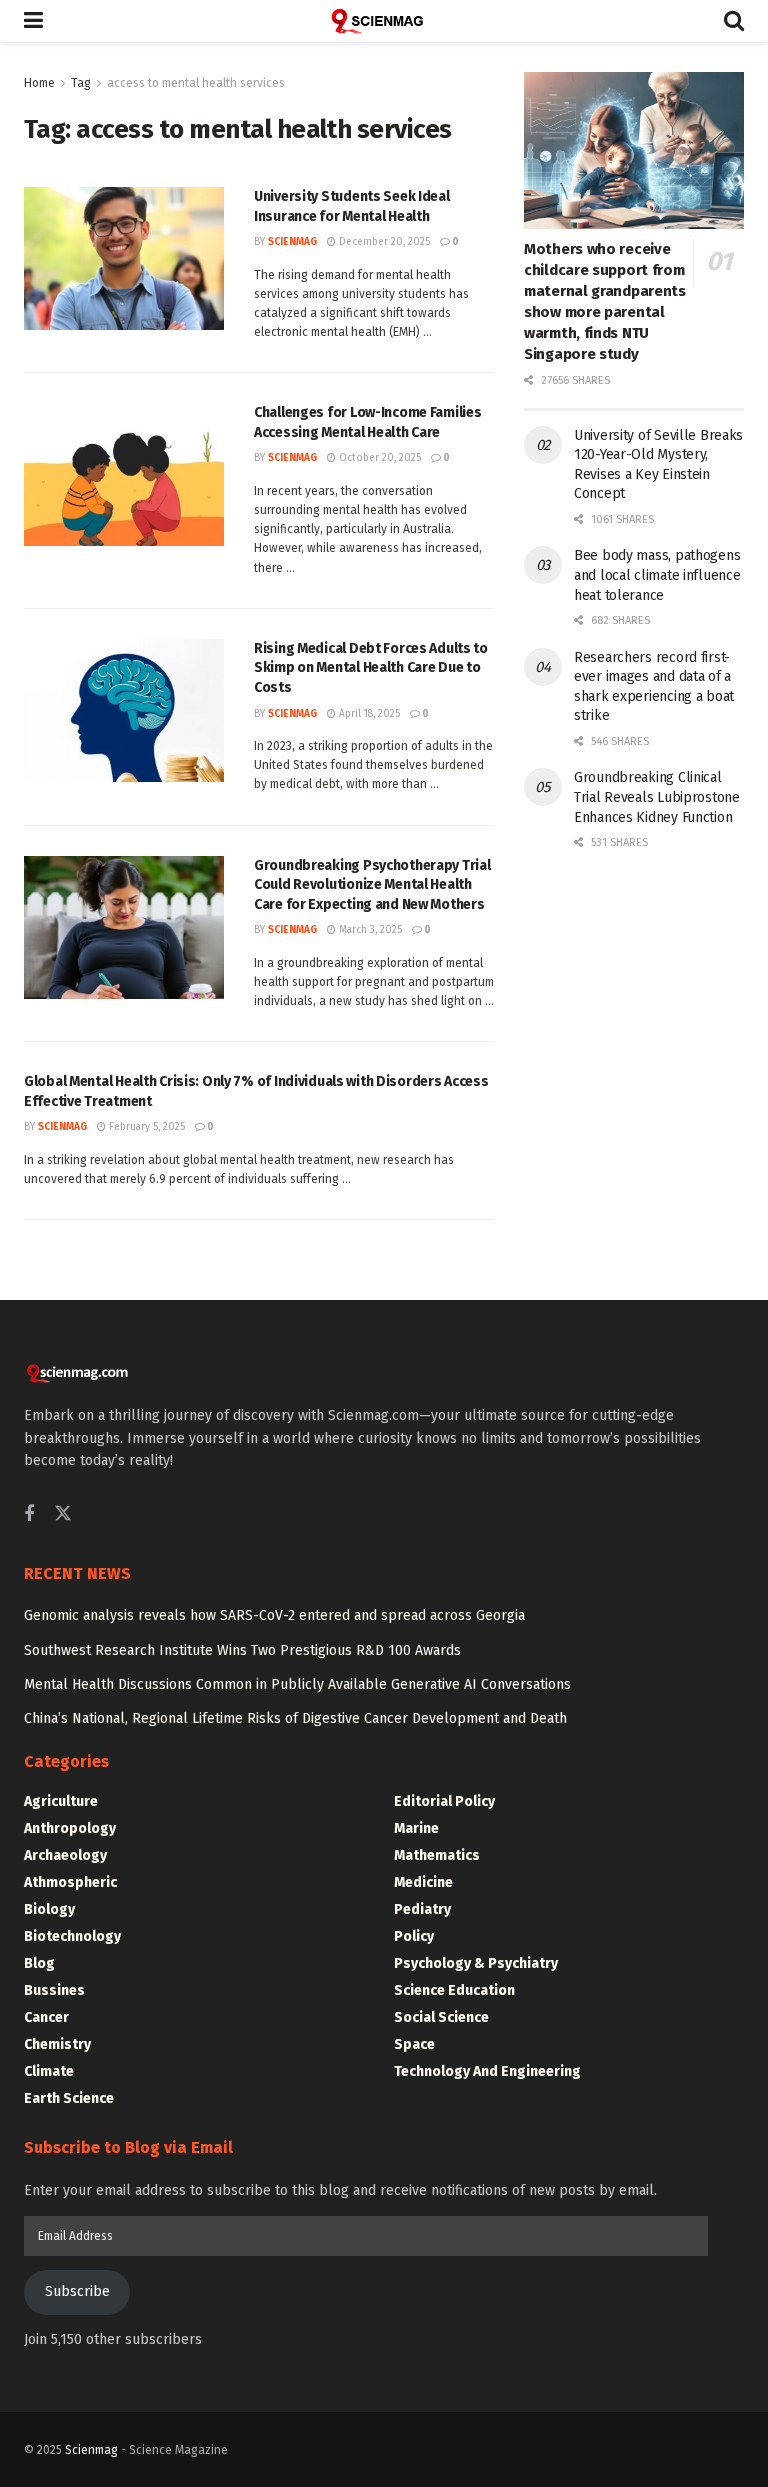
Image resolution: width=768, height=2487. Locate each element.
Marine (416, 1828)
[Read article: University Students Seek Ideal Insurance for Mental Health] (124, 258)
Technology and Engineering (487, 2071)
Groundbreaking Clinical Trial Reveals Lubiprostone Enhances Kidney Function (657, 797)
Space (414, 2044)
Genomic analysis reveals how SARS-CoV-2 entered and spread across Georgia (274, 1615)
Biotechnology (72, 1936)
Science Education (454, 1990)
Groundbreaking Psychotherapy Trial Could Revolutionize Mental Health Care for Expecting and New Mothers (372, 885)
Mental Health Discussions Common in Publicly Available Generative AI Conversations (297, 1684)
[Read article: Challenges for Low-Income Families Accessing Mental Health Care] (124, 474)
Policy (414, 1936)
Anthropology (70, 1828)
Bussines (54, 1990)
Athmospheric (70, 1882)
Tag (81, 83)
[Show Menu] (33, 21)
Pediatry (422, 1909)
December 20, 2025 (383, 242)
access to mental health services (196, 83)
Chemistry (57, 2044)
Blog (39, 1963)
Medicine (423, 1882)
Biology (49, 1909)
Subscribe (77, 2291)
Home (39, 83)
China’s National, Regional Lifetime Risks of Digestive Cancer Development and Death (295, 1718)
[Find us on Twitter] (63, 1514)
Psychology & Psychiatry (476, 1963)
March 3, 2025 (369, 930)
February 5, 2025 (145, 1127)
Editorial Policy (444, 1801)
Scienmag (91, 2450)
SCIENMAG (292, 242)
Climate (49, 2071)
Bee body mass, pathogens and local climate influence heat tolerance (657, 575)
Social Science (441, 2017)
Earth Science (69, 2098)
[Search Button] (734, 21)
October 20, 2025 (378, 458)
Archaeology (65, 1855)
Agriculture (61, 1801)
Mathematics (437, 1855)
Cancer (46, 2017)
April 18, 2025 (368, 714)
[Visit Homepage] (384, 21)
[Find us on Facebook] (29, 1515)
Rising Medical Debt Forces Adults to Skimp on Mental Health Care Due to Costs (371, 668)
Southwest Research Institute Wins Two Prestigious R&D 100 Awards (242, 1650)
